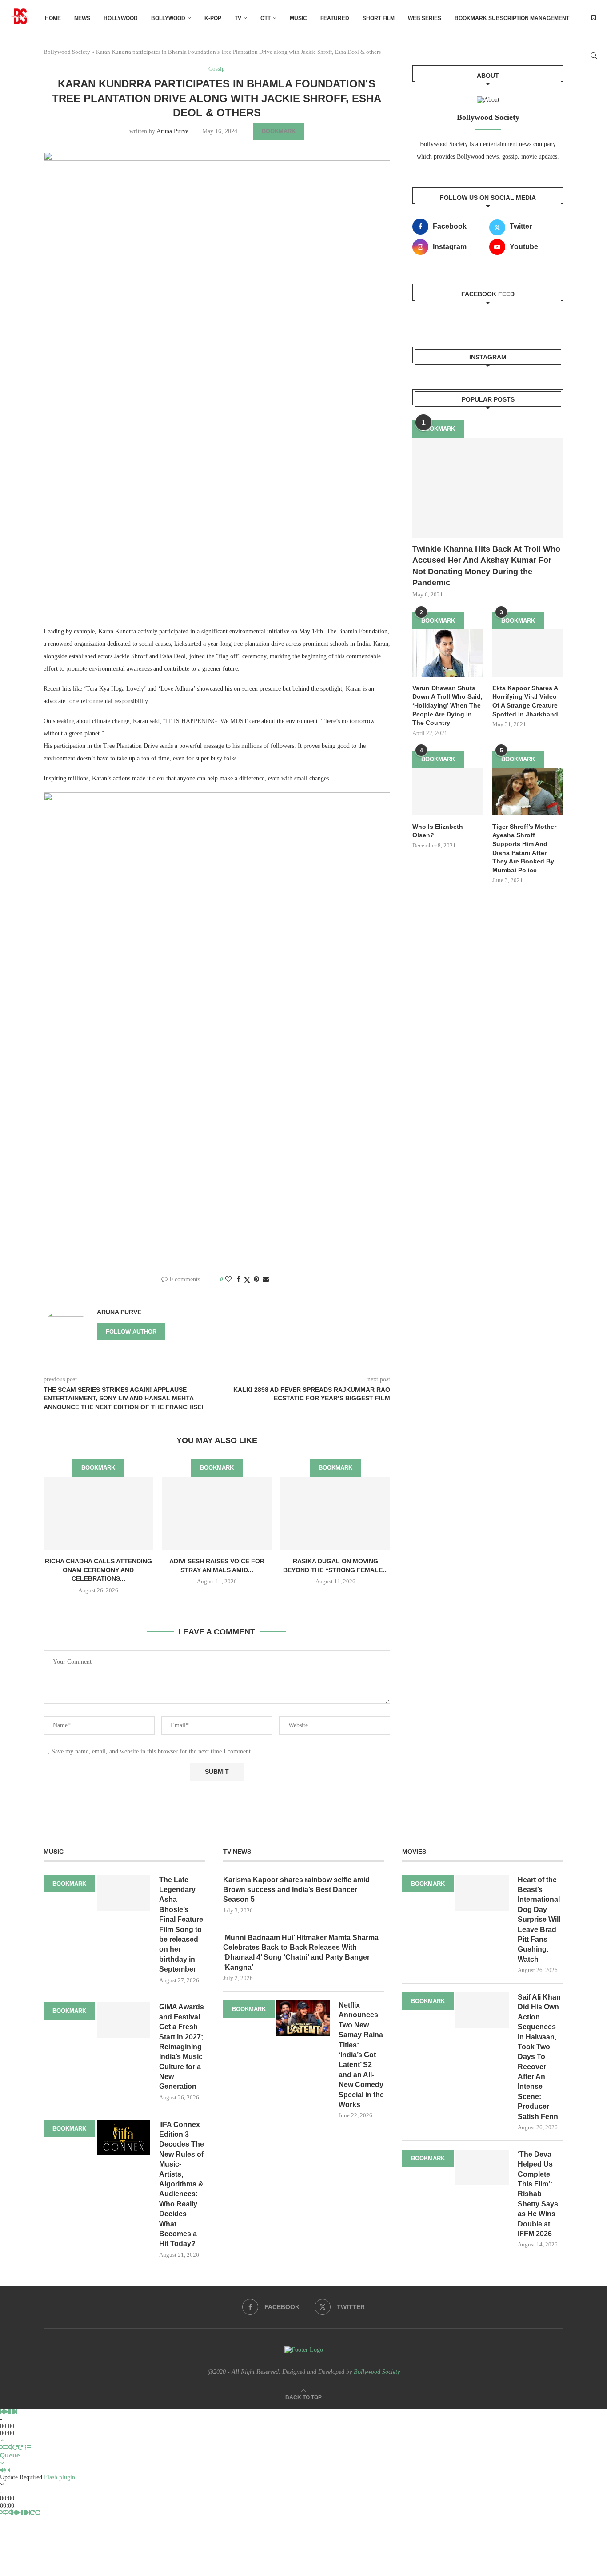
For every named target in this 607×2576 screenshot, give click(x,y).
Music (298, 18)
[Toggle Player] (2, 2440)
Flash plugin (60, 2477)
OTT (266, 18)
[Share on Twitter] (247, 1280)
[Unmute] (9, 2470)
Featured (335, 18)
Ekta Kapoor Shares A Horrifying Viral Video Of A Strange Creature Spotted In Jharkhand (525, 701)
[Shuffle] (3, 2447)
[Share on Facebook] (239, 1280)
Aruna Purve (172, 131)
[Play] (6, 2412)
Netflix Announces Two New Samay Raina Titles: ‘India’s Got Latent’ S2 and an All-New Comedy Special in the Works (361, 2055)
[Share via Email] (266, 1280)
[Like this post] (228, 1280)
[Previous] (2, 2412)
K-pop (213, 18)
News (82, 18)
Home (53, 18)
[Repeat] (15, 2447)
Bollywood (168, 18)
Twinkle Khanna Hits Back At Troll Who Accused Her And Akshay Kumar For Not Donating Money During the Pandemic (486, 566)
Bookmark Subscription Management (512, 18)
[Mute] (3, 2470)
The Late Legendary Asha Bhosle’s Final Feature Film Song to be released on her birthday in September (181, 1925)
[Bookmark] (594, 18)
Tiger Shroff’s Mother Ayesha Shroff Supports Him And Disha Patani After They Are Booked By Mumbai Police (524, 848)
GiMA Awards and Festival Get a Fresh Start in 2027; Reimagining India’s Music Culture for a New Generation (182, 2047)
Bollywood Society (377, 2372)
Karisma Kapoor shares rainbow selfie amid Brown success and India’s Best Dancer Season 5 (296, 1890)
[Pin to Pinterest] (256, 1280)
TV (238, 18)
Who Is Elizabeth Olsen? (438, 831)
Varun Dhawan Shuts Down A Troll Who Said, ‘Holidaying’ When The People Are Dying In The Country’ (447, 705)
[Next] (16, 2412)
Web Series (425, 18)
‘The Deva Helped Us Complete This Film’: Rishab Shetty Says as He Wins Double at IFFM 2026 (538, 2194)
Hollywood (121, 18)
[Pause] (11, 2412)
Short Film (379, 18)
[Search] (594, 56)
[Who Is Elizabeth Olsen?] (448, 792)
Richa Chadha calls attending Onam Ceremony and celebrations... (98, 1570)
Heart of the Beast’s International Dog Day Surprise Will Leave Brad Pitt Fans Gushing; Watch (539, 1920)
